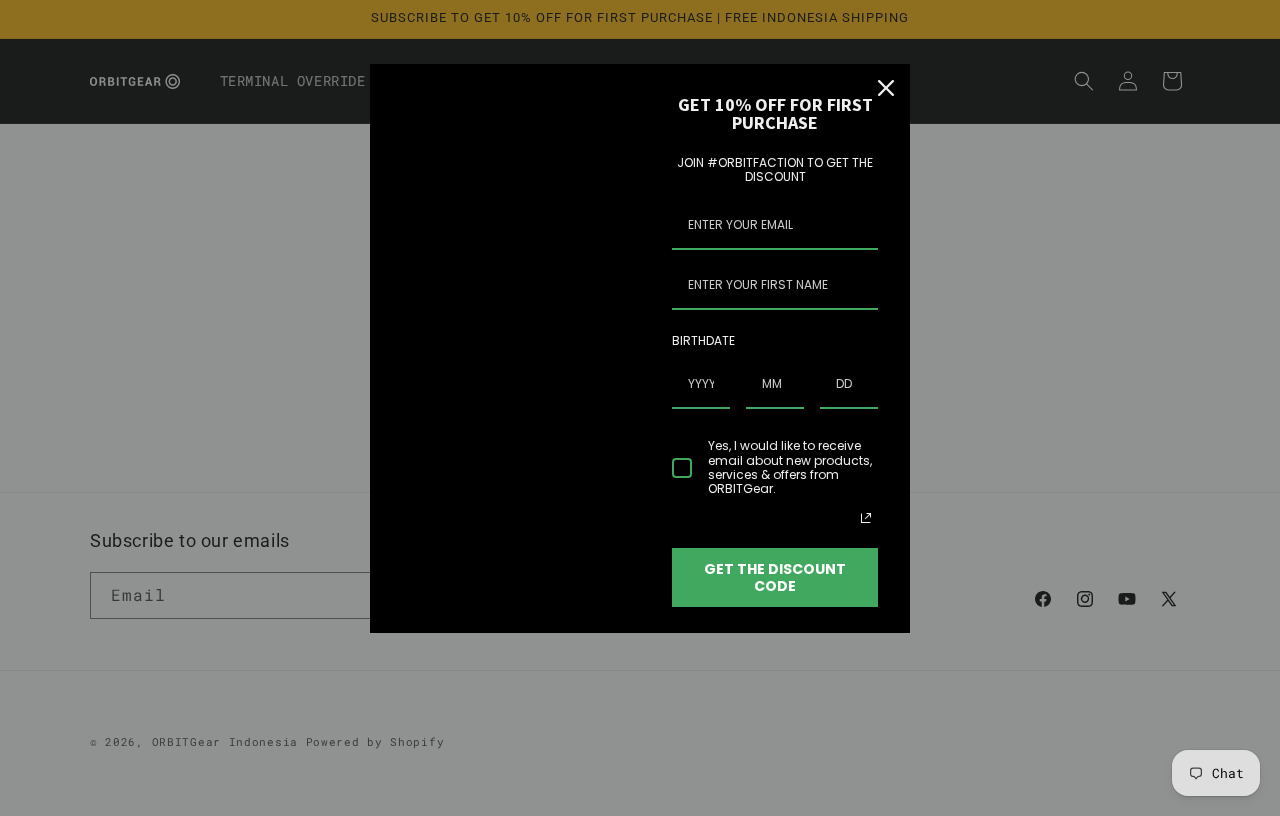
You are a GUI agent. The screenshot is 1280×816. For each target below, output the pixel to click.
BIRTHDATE (703, 340)
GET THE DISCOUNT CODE (775, 577)
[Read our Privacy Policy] (866, 518)
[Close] (886, 88)
